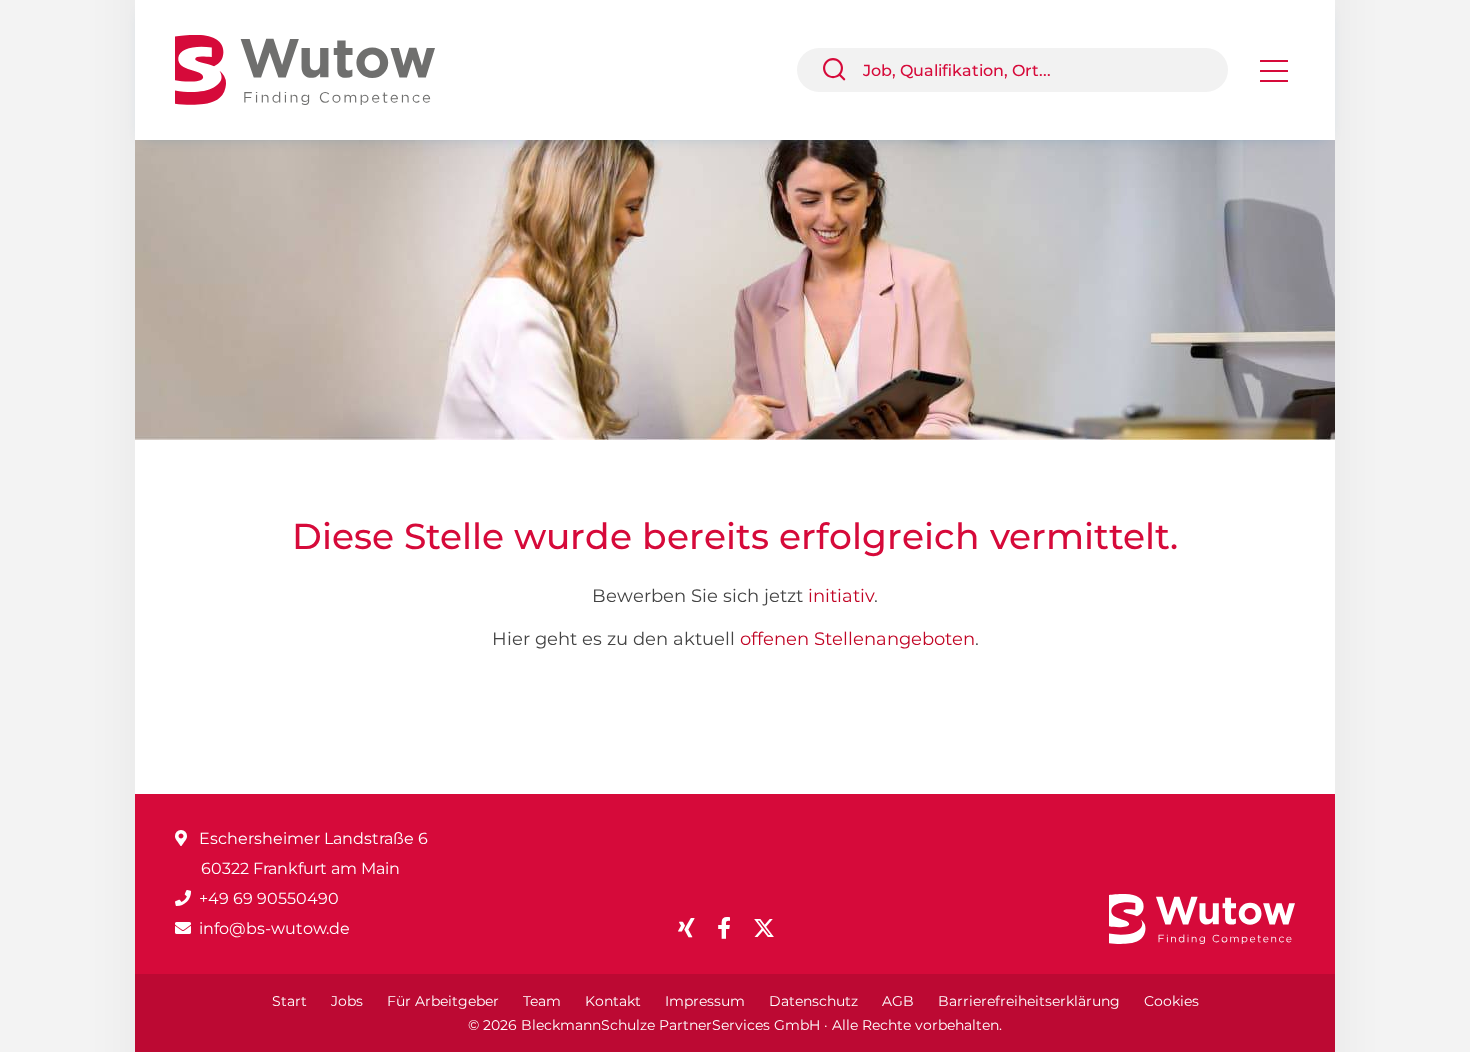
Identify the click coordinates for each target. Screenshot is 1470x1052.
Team (542, 1001)
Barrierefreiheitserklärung (1029, 1001)
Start (289, 1001)
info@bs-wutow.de (274, 928)
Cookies (1171, 1001)
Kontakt (613, 1001)
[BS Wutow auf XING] (694, 928)
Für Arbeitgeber (443, 1001)
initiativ (841, 596)
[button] (842, 70)
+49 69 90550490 (269, 898)
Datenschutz (813, 1001)
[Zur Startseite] (320, 68)
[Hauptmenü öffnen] (1274, 77)
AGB (898, 1001)
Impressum (705, 1001)
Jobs (347, 1001)
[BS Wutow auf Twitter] (772, 928)
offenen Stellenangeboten (857, 639)
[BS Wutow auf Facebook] (732, 928)
